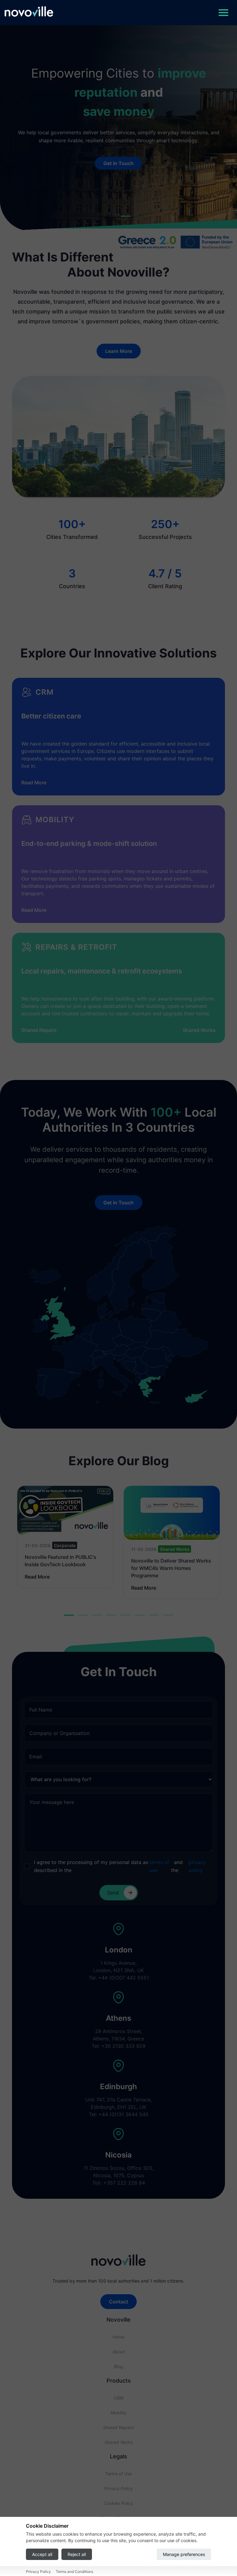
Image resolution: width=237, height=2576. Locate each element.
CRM (119, 2398)
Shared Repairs (39, 1030)
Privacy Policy (118, 2488)
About (119, 2352)
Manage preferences (184, 2554)
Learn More (119, 351)
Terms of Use (118, 2474)
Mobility (119, 2413)
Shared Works (199, 1030)
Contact (118, 2302)
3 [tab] (97, 1616)
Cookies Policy (119, 2503)
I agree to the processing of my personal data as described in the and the (120, 1866)
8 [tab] (168, 1616)
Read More (34, 783)
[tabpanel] (65, 1537)
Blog (119, 2366)
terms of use (159, 1866)
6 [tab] (140, 1616)
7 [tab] (154, 1616)
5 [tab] (126, 1616)
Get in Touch (118, 163)
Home (118, 2337)
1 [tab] (69, 1616)
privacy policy (197, 1866)
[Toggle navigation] (223, 13)
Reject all (77, 2554)
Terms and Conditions (75, 2572)
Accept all (42, 2554)
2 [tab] (83, 1616)
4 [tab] (111, 1616)
